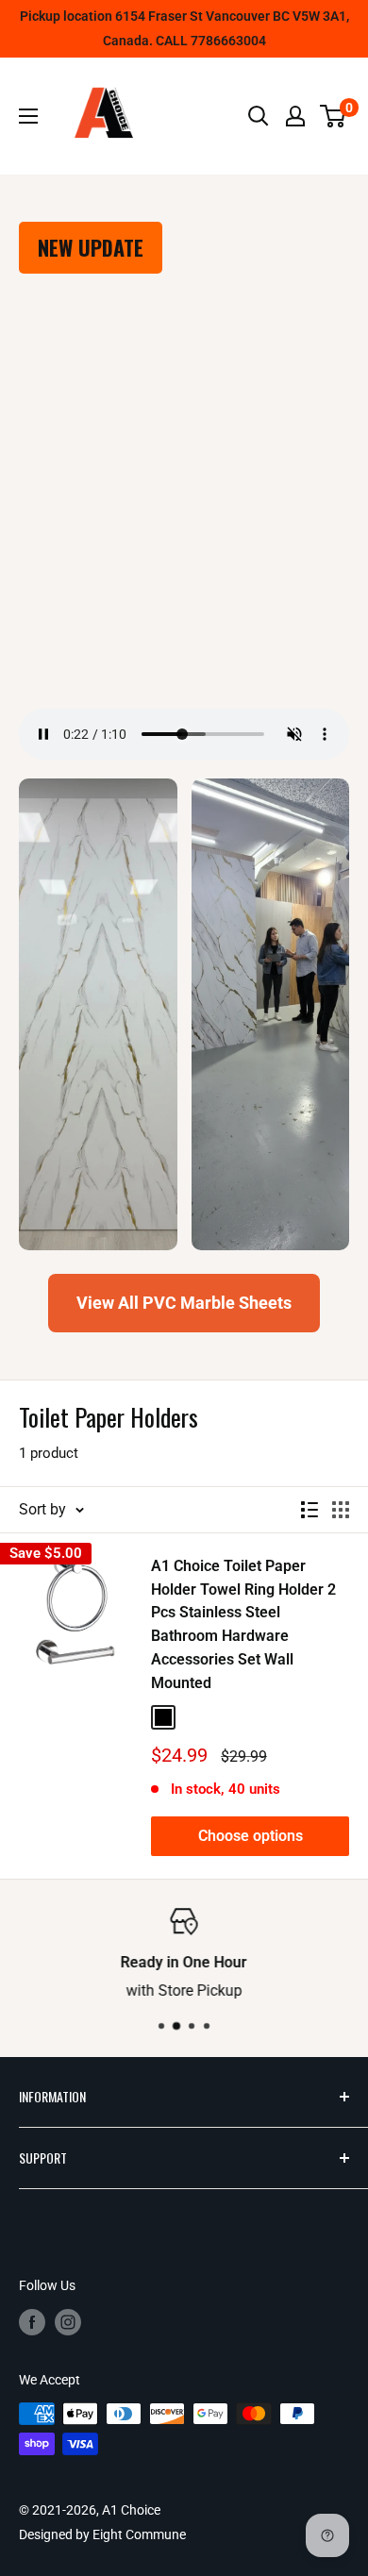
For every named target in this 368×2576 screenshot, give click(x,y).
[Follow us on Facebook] (32, 2322)
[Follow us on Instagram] (68, 2322)
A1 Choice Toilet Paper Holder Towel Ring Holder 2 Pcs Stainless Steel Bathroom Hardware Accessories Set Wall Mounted (243, 1624)
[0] (334, 116)
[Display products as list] (309, 1510)
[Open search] (259, 116)
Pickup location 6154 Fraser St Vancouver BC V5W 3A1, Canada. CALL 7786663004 (184, 28)
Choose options (251, 1836)
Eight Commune (139, 2534)
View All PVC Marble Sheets (184, 1303)
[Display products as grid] (341, 1510)
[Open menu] (28, 116)
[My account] (295, 116)
